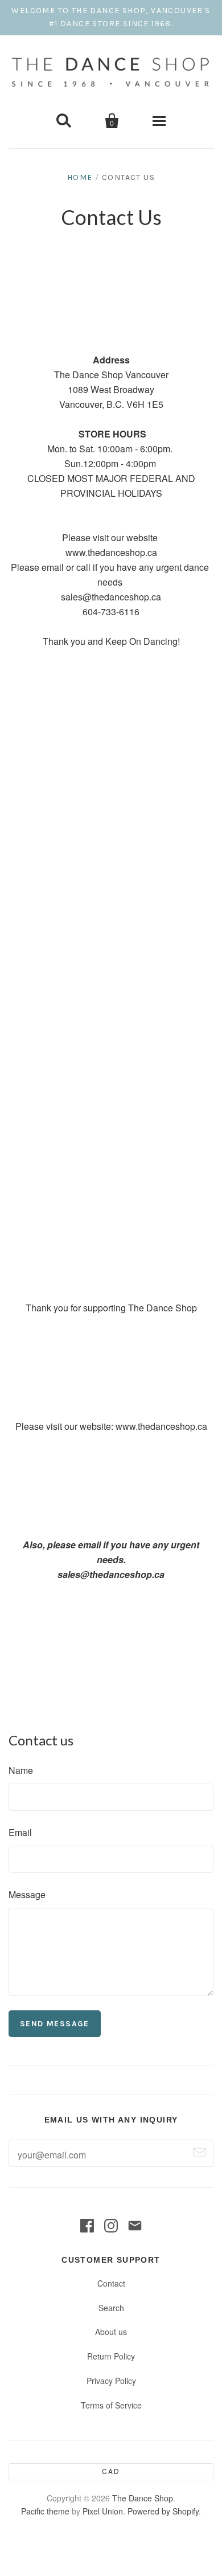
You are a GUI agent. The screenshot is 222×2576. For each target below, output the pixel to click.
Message (27, 1894)
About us (111, 2332)
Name (21, 1770)
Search (111, 2308)
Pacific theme (45, 2511)
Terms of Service (111, 2405)
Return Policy (111, 2356)
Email (20, 1832)
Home (80, 177)
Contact (111, 2283)
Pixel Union (103, 2511)
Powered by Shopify (163, 2511)
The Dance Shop (143, 2498)
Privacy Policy (111, 2381)
